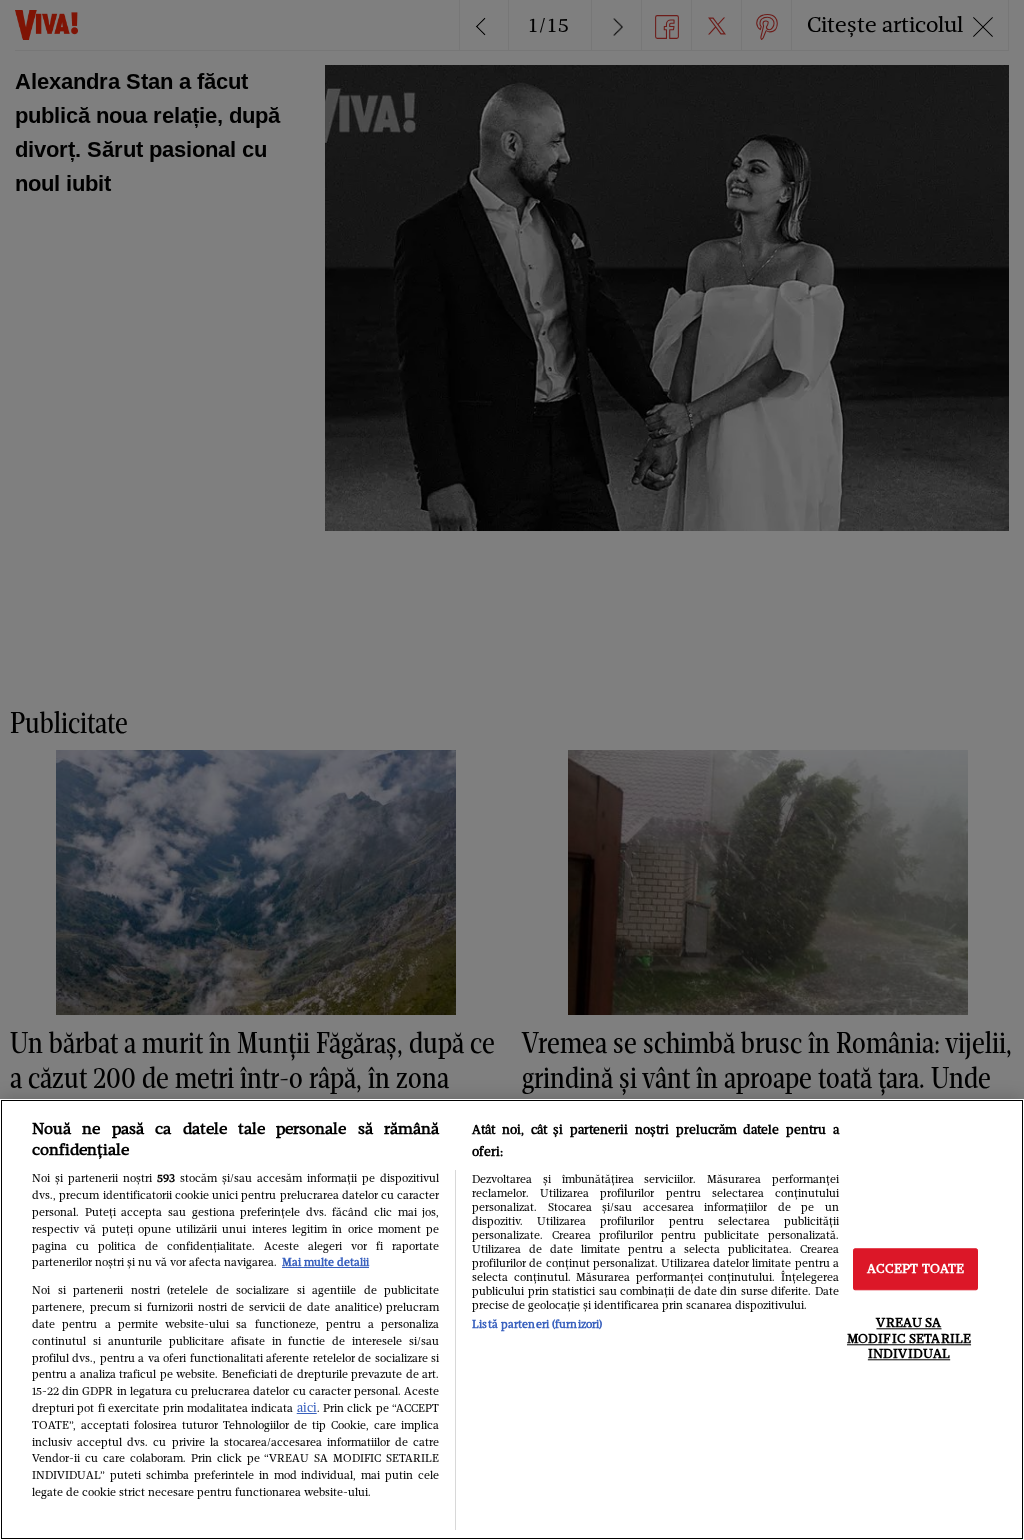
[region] (512, 1319)
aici (307, 1407)
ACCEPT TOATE (916, 1269)
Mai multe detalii (325, 1262)
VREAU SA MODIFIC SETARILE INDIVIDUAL (909, 1338)
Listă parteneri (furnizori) (537, 1324)
